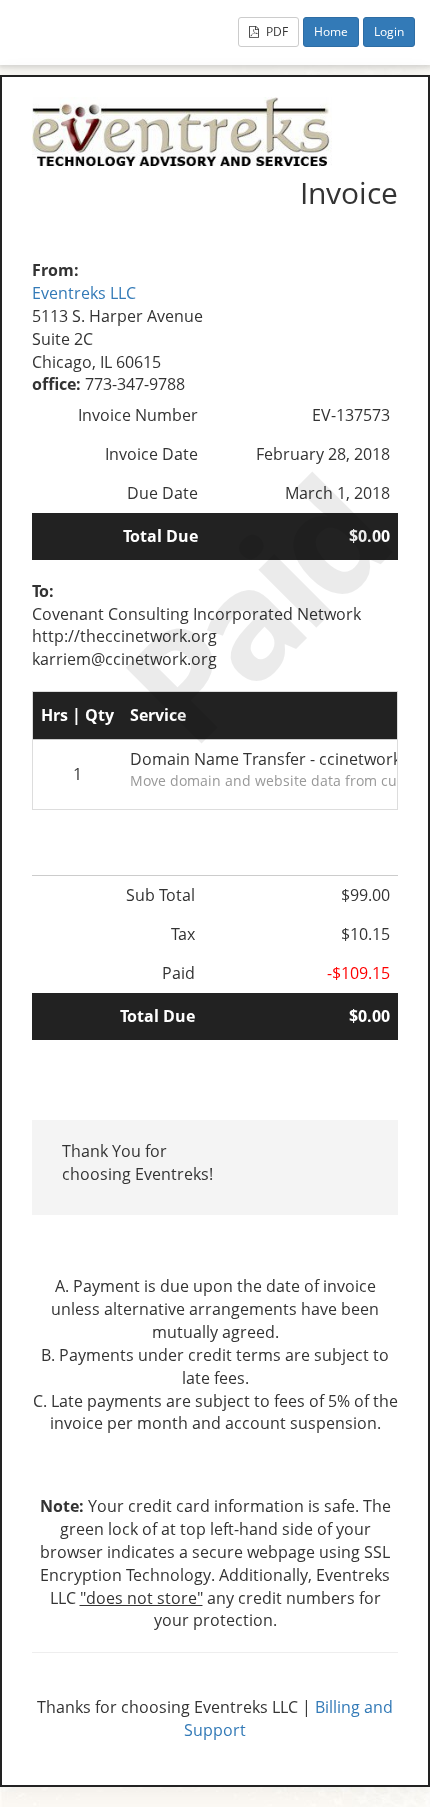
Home (331, 31)
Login (389, 31)
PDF (275, 31)
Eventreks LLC (84, 293)
